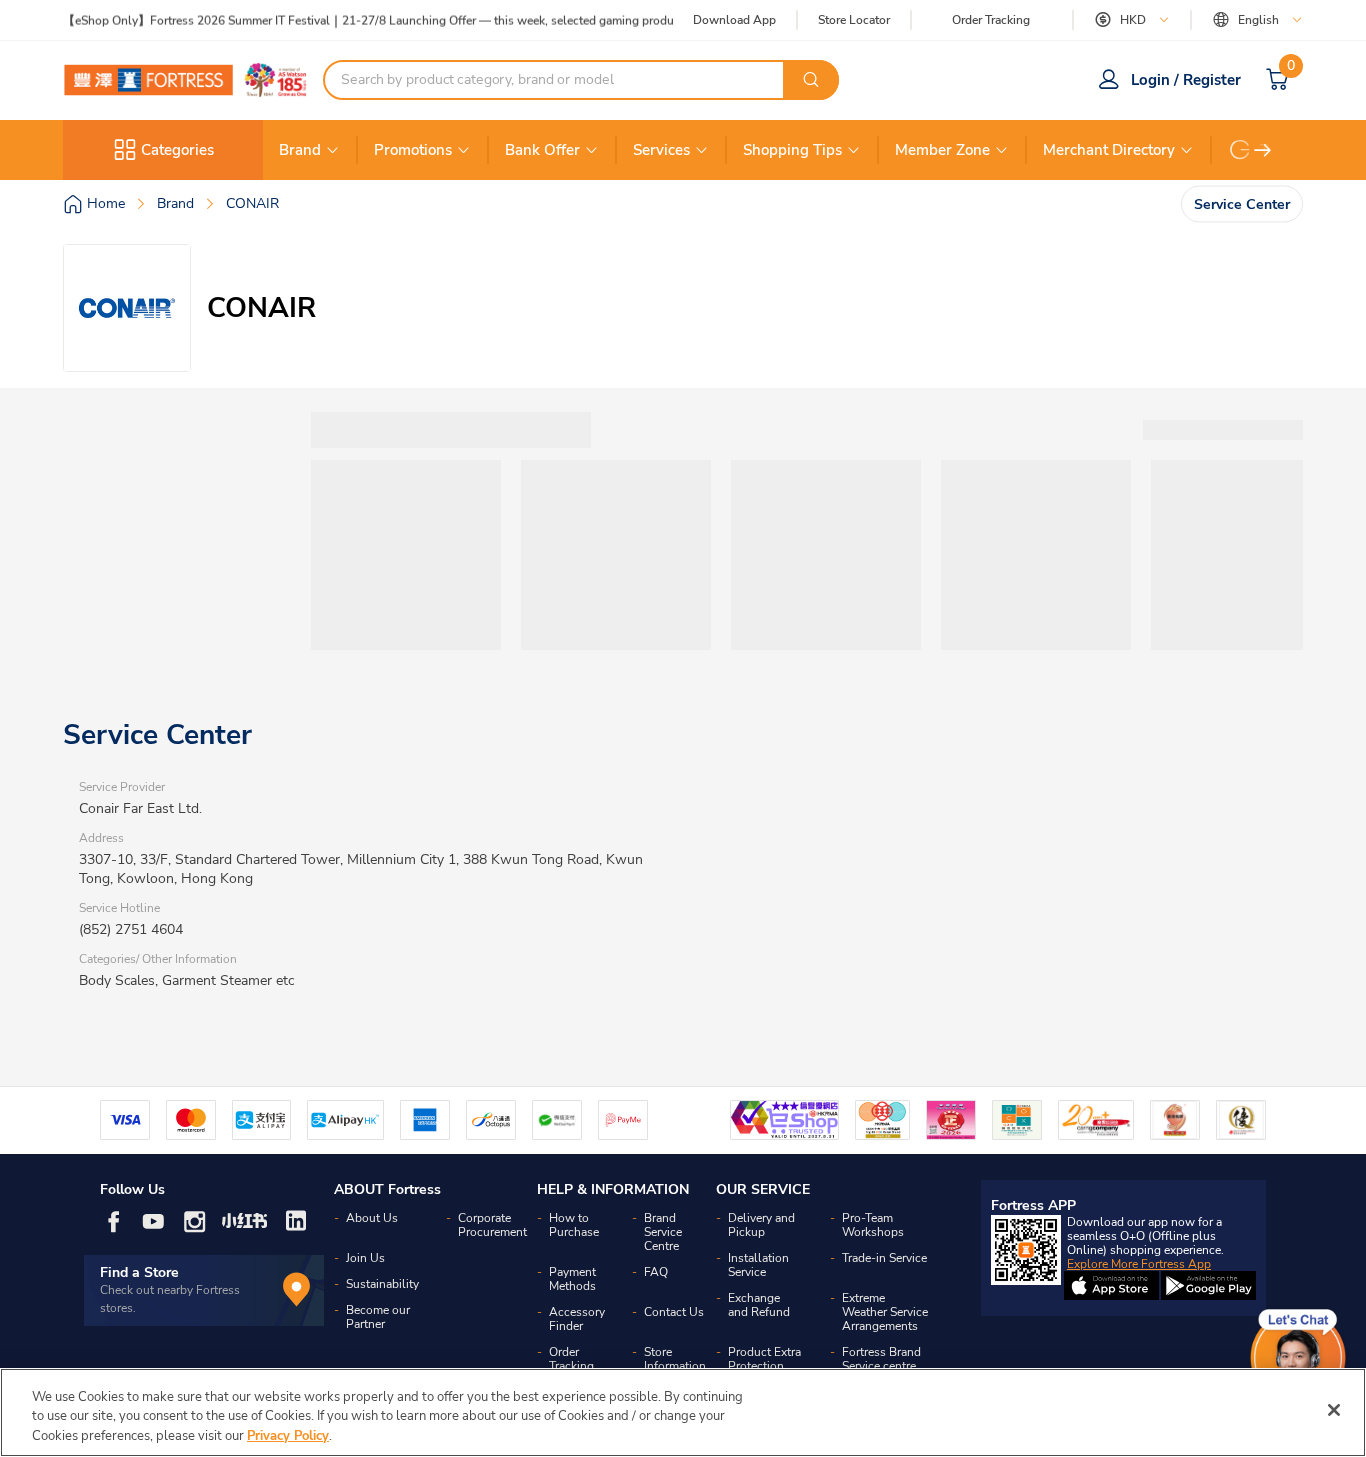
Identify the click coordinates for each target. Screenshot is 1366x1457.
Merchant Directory (1109, 150)
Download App (734, 20)
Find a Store (139, 1272)
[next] (1263, 150)
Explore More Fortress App (1139, 1264)
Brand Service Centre (663, 1232)
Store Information (675, 1359)
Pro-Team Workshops (873, 1225)
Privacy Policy (288, 1436)
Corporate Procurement (492, 1225)
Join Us (365, 1258)
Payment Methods (572, 1279)
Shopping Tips (792, 150)
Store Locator (854, 20)
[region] (683, 1412)
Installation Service (758, 1265)
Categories (177, 150)
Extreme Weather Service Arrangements (885, 1312)
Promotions (413, 150)
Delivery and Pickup (761, 1225)
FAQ (656, 1272)
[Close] (1334, 1410)
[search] (811, 80)
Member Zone (942, 150)
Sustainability (382, 1284)
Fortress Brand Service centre (881, 1359)
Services (661, 150)
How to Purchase (574, 1225)
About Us (372, 1218)
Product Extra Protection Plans (764, 1366)
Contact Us (674, 1312)
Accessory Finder (577, 1319)
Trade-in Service (884, 1258)
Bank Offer (542, 150)
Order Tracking (991, 20)
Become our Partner (378, 1317)
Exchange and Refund (759, 1305)
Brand (300, 150)
